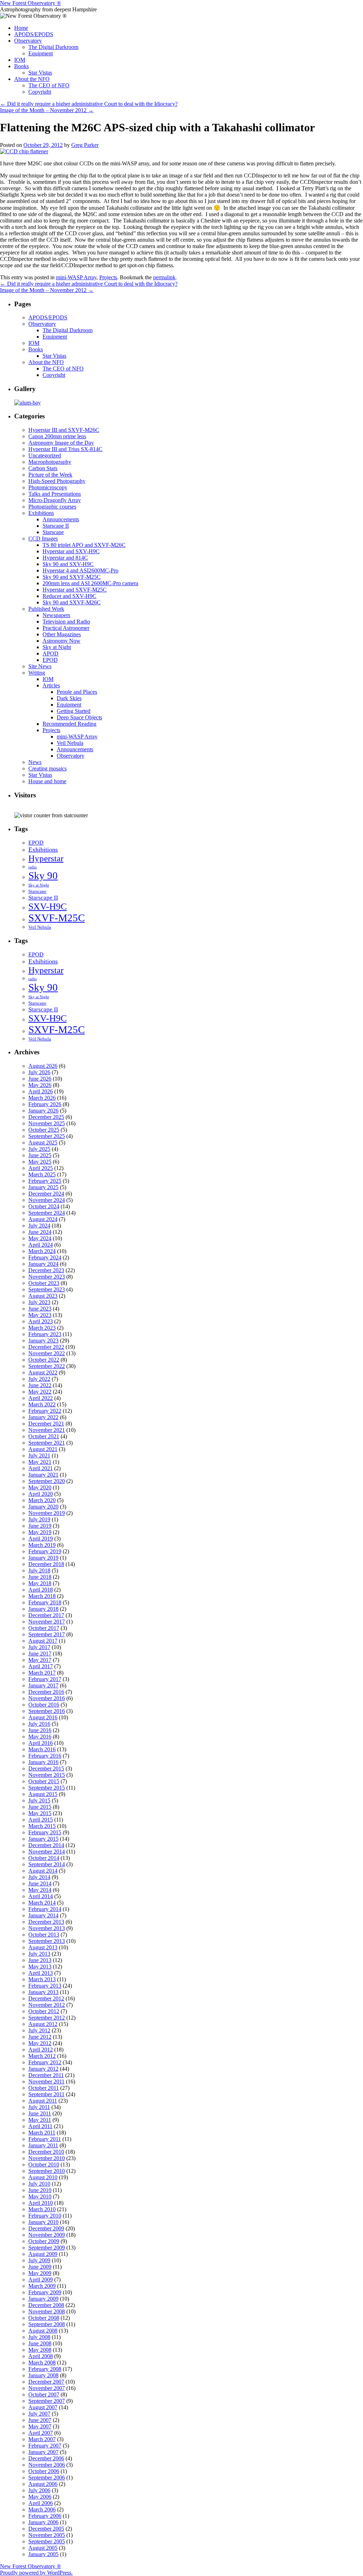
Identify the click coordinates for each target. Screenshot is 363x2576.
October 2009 (44, 2241)
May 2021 (40, 1462)
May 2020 (40, 1487)
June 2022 (40, 1385)
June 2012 (40, 2037)
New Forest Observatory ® (30, 3)
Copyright (40, 92)
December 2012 (46, 1998)
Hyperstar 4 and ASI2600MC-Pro (80, 570)
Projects (108, 277)
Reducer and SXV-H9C (69, 596)
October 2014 (44, 1858)
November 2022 (47, 1353)
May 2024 (40, 1238)
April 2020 (41, 1494)
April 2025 (41, 1168)
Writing (37, 673)
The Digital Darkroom (53, 47)
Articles (51, 685)
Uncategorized (45, 455)
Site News (40, 666)
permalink (164, 277)
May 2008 (40, 2350)
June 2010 (40, 2190)
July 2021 (39, 1455)
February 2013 (45, 1986)
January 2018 (43, 1609)
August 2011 (43, 2101)
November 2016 (47, 1698)
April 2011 (40, 2126)
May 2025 (40, 1162)
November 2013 (47, 1928)
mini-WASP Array (76, 277)
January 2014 (43, 1915)
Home (21, 28)
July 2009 (39, 2260)
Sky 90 (43, 875)
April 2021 (41, 1468)
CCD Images (43, 539)
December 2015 (46, 1768)
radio (33, 867)
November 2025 (47, 1123)
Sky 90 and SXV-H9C (68, 564)
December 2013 (46, 1922)
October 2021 (44, 1436)
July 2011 (39, 2107)
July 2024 (39, 1226)
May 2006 (40, 2497)
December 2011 (46, 2075)
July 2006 (39, 2490)
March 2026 (42, 1098)
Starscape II (56, 526)
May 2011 (40, 2120)
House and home (47, 781)
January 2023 (43, 1341)
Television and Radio (66, 622)
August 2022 (43, 1372)
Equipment (41, 53)
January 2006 (43, 2522)
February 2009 (45, 2292)
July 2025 (39, 1149)
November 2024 (47, 1200)
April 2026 (41, 1091)
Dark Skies (69, 698)
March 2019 (42, 1545)
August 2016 (43, 1717)
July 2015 (39, 1800)
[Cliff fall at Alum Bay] (27, 403)
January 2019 (43, 1558)
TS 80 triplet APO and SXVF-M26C (84, 545)
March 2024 (42, 1251)
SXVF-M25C (57, 918)
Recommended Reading (69, 724)
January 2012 (43, 2069)
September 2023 (47, 1289)
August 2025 (43, 1143)
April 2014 (41, 1896)
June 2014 (40, 1883)
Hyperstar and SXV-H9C (71, 551)
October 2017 (44, 1628)
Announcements (61, 519)
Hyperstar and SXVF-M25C (75, 590)
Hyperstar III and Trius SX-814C (65, 449)
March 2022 (42, 1404)
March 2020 (42, 1500)
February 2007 (45, 2446)
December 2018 (46, 1564)
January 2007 (43, 2452)
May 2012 (40, 2043)
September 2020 (47, 1481)
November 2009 (47, 2235)
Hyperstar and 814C (65, 558)
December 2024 (46, 1194)
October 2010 (44, 2165)
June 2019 (40, 1526)
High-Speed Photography (57, 481)
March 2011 (42, 2133)
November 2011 (46, 2081)
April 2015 (41, 1820)
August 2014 (43, 1871)
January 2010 (43, 2222)
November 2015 (47, 1775)
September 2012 (47, 2018)
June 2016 (40, 1730)
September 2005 (47, 2541)
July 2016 (39, 1724)
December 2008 (46, 2305)
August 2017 (43, 1641)
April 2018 (41, 1590)
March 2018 (42, 1596)
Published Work (46, 609)
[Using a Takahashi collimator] (24, 151)
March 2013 (42, 1979)
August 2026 (43, 1066)
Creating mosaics (48, 768)
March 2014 (42, 1903)
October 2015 (44, 1781)
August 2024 (43, 1219)
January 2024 (43, 1264)
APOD (51, 653)
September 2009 (47, 2248)
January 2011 (43, 2145)
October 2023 (44, 1283)
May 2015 (40, 1813)
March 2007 (42, 2439)
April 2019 (41, 1539)
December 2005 (46, 2529)
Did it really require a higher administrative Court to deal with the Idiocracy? (89, 104)
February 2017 (45, 1679)
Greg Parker (85, 145)
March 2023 (42, 1328)
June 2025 (40, 1155)
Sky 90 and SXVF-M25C (72, 577)
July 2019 (39, 1519)
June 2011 (40, 2113)
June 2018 (40, 1577)
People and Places (77, 692)
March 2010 (42, 2209)
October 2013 (44, 1935)
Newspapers (56, 615)
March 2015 (42, 1826)
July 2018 (39, 1570)
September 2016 (47, 1711)
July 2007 (39, 2414)
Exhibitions (41, 513)
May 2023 (40, 1315)
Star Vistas (40, 73)
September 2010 (47, 2171)
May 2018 (40, 1583)
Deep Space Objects (79, 717)
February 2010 (45, 2216)
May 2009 (40, 2273)
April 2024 (41, 1245)
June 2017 (40, 1654)
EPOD (50, 660)
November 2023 (47, 1277)
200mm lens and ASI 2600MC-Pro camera (90, 583)
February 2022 (45, 1411)
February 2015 (45, 1832)
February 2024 (45, 1257)
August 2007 (43, 2407)
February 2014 (45, 1909)
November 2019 (47, 1513)
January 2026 (43, 1111)
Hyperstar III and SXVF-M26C (64, 430)
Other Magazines (62, 634)
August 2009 (43, 2254)
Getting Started (74, 711)
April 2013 (41, 1973)
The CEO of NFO (49, 85)
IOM (20, 60)
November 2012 (47, 2005)
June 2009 (40, 2267)
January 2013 (43, 1992)
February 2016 (45, 1756)
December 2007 (46, 2382)
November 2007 (47, 2388)
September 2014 (47, 1864)
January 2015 (43, 1839)
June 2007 (40, 2420)
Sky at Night (57, 647)
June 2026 (40, 1079)
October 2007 (44, 2394)
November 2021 (47, 1430)
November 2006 (47, 2465)
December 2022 (46, 1347)
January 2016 (43, 1762)
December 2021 (46, 1424)
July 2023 (39, 1302)
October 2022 (44, 1360)
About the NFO (32, 79)
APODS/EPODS (34, 34)
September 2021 (47, 1443)
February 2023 (45, 1334)
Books (21, 66)
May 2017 (40, 1660)
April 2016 (41, 1743)
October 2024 (44, 1206)
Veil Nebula (70, 743)
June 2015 (40, 1807)
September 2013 (47, 1941)
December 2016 (46, 1692)
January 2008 (43, 2375)
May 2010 (40, 2196)
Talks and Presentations (55, 494)
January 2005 (43, 2554)
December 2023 (46, 1270)
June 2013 (40, 1960)
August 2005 (43, 2548)
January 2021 (43, 1475)
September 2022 (47, 1366)
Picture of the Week (50, 475)
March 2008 (42, 2363)
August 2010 (43, 2177)
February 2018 (45, 1602)
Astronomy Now (62, 641)
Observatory (28, 41)
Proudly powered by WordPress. (36, 2573)
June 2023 (40, 1309)
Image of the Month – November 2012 (47, 110)
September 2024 (47, 1213)
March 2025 (42, 1174)
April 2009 (41, 2280)
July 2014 (39, 1877)
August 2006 (43, 2484)
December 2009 (46, 2228)
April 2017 (41, 1666)
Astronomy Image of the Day (61, 443)
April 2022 (41, 1398)
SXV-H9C (48, 907)
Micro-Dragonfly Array (55, 500)
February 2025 (45, 1181)
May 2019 (40, 1532)
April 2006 (41, 2503)
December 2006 (46, 2458)
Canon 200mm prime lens (57, 436)
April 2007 (41, 2433)
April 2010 (41, 2203)
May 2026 (40, 1085)
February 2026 (45, 1104)
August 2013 (43, 1947)
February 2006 (45, 2516)
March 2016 (42, 1749)
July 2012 (39, 2030)
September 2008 (47, 2324)
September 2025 (47, 1136)
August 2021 (43, 1449)
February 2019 (45, 1551)
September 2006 (47, 2478)
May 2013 (40, 1967)
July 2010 (39, 2184)
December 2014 (46, 1845)
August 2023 (43, 1296)
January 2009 (43, 2299)
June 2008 (40, 2343)
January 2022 (43, 1417)
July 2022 (39, 1379)
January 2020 (43, 1507)
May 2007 (40, 2426)
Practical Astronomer (66, 628)
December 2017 (46, 1615)
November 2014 (47, 1852)
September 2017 (47, 1634)
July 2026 (39, 1072)
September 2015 (47, 1788)
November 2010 (47, 2158)
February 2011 (45, 2139)
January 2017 (43, 1685)
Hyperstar (46, 858)
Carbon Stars (43, 468)
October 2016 (44, 1705)
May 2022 (40, 1392)
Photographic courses (52, 507)
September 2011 (46, 2094)
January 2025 (43, 1187)
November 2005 (47, 2535)
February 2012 (45, 2062)
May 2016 (40, 1737)
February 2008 (45, 2369)
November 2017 (47, 1622)
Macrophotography (50, 462)
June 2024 (40, 1232)
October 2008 (44, 2318)
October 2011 (44, 2088)
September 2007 (47, 2401)
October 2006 (44, 2471)
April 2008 (41, 2356)
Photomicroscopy (48, 487)
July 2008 (39, 2337)
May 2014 (40, 1890)
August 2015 (43, 1794)
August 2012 (43, 2024)
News (35, 762)
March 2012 (42, 2056)
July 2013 (39, 1954)
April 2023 (41, 1321)
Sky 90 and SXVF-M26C (72, 602)
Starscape (53, 532)
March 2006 (42, 2509)
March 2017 (42, 1673)
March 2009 (42, 2286)
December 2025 (46, 1117)
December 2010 (46, 2152)
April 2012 (41, 2050)
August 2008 (43, 2331)
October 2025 (44, 1130)
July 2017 (39, 1647)
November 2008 (47, 2311)
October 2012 (44, 2011)
